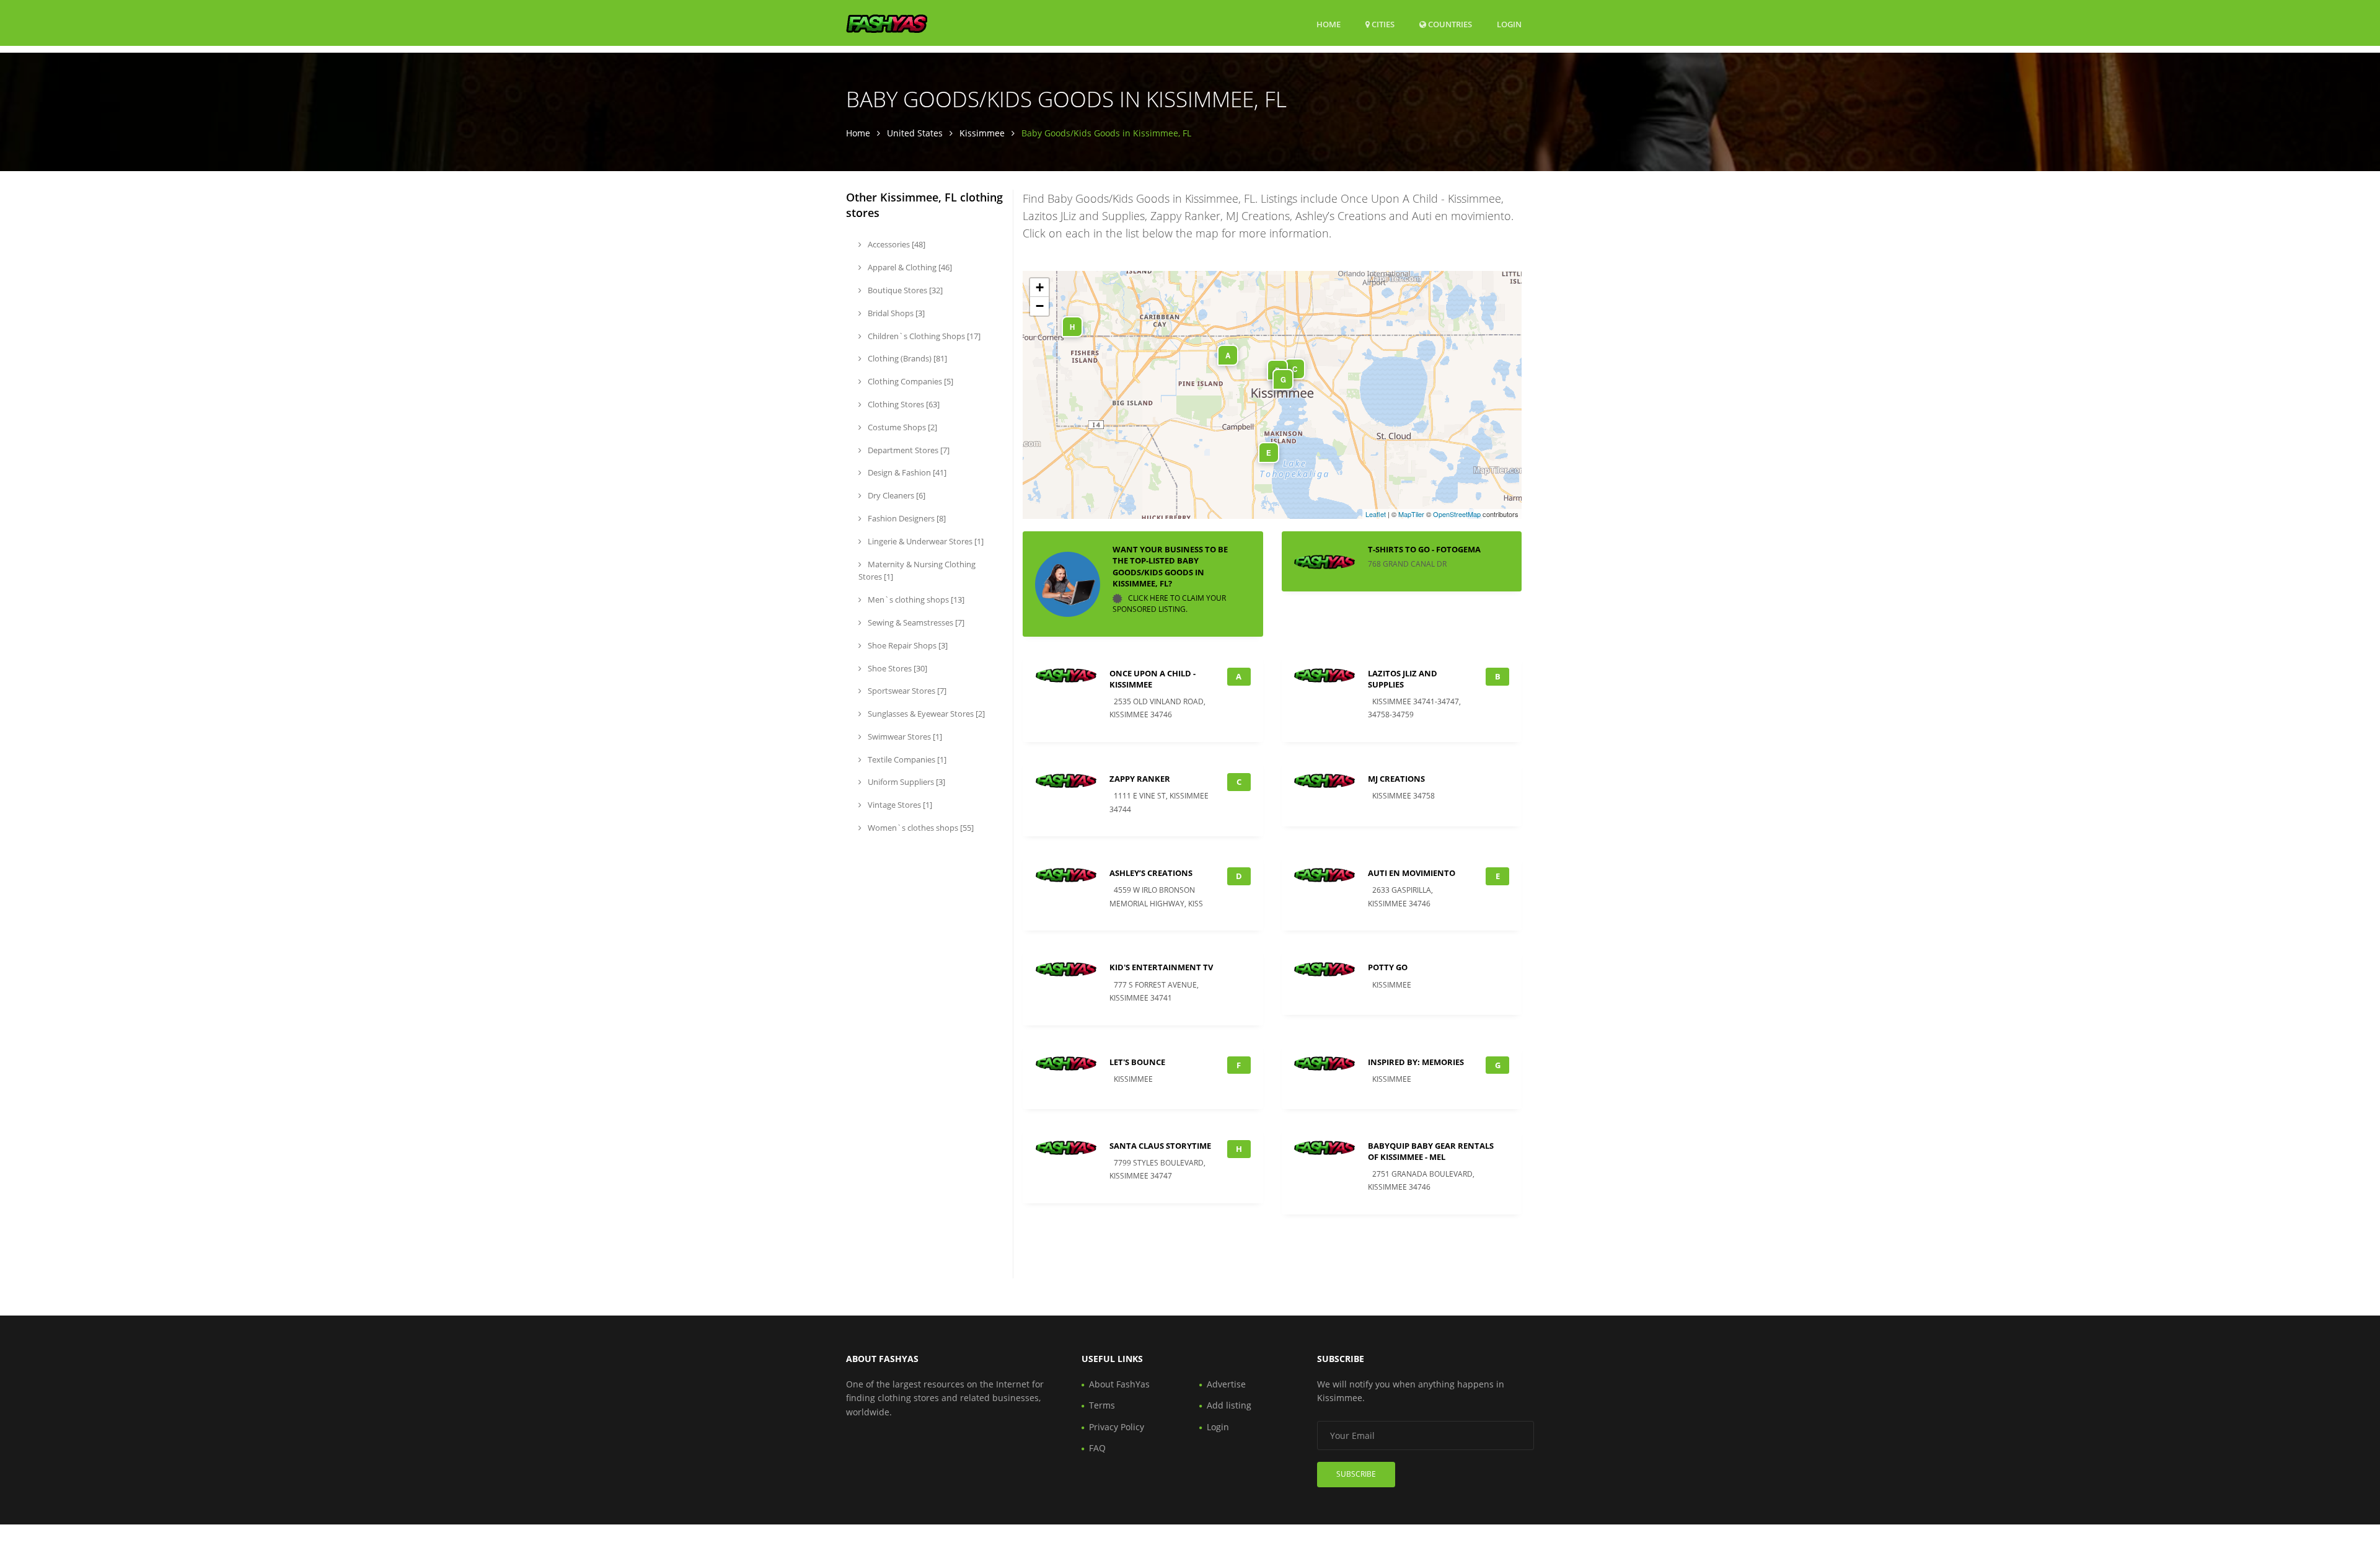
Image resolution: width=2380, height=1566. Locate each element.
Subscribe (1356, 1474)
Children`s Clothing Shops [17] (923, 336)
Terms (1102, 1405)
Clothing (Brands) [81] (906, 358)
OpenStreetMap (1457, 514)
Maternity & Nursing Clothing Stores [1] (917, 571)
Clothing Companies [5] (910, 381)
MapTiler (1411, 514)
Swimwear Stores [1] (904, 737)
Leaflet (1376, 514)
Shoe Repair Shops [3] (907, 645)
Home (1329, 24)
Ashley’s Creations (1151, 873)
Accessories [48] (896, 244)
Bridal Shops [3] (895, 313)
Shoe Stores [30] (897, 668)
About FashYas (1119, 1384)
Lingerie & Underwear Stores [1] (925, 541)
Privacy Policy (1117, 1427)
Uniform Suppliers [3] (906, 782)
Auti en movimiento (1412, 873)
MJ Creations (1396, 779)
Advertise (1226, 1384)
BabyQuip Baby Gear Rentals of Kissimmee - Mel (1431, 1151)
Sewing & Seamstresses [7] (915, 622)
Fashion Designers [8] (906, 518)
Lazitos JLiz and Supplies (1403, 679)
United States (915, 133)
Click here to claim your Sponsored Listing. (1169, 604)
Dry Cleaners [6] (896, 495)
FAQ (1097, 1448)
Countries (1449, 24)
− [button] (1040, 306)
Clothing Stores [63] (903, 404)
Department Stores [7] (908, 450)
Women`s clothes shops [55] (920, 828)
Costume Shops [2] (901, 427)
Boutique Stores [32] (904, 290)
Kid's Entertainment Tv (1161, 967)
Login (1509, 24)
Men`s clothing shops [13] (915, 599)
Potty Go (1388, 967)
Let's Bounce (1137, 1062)
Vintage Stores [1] (899, 805)
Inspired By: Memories (1416, 1062)
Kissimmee (982, 133)
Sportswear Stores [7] (906, 691)
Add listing (1229, 1405)
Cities (1382, 24)
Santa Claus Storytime (1160, 1146)
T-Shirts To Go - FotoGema (1424, 549)
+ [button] (1040, 287)
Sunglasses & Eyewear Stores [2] (925, 714)
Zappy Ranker (1140, 779)
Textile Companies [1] (906, 759)
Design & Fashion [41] (906, 472)
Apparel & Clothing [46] (909, 267)
